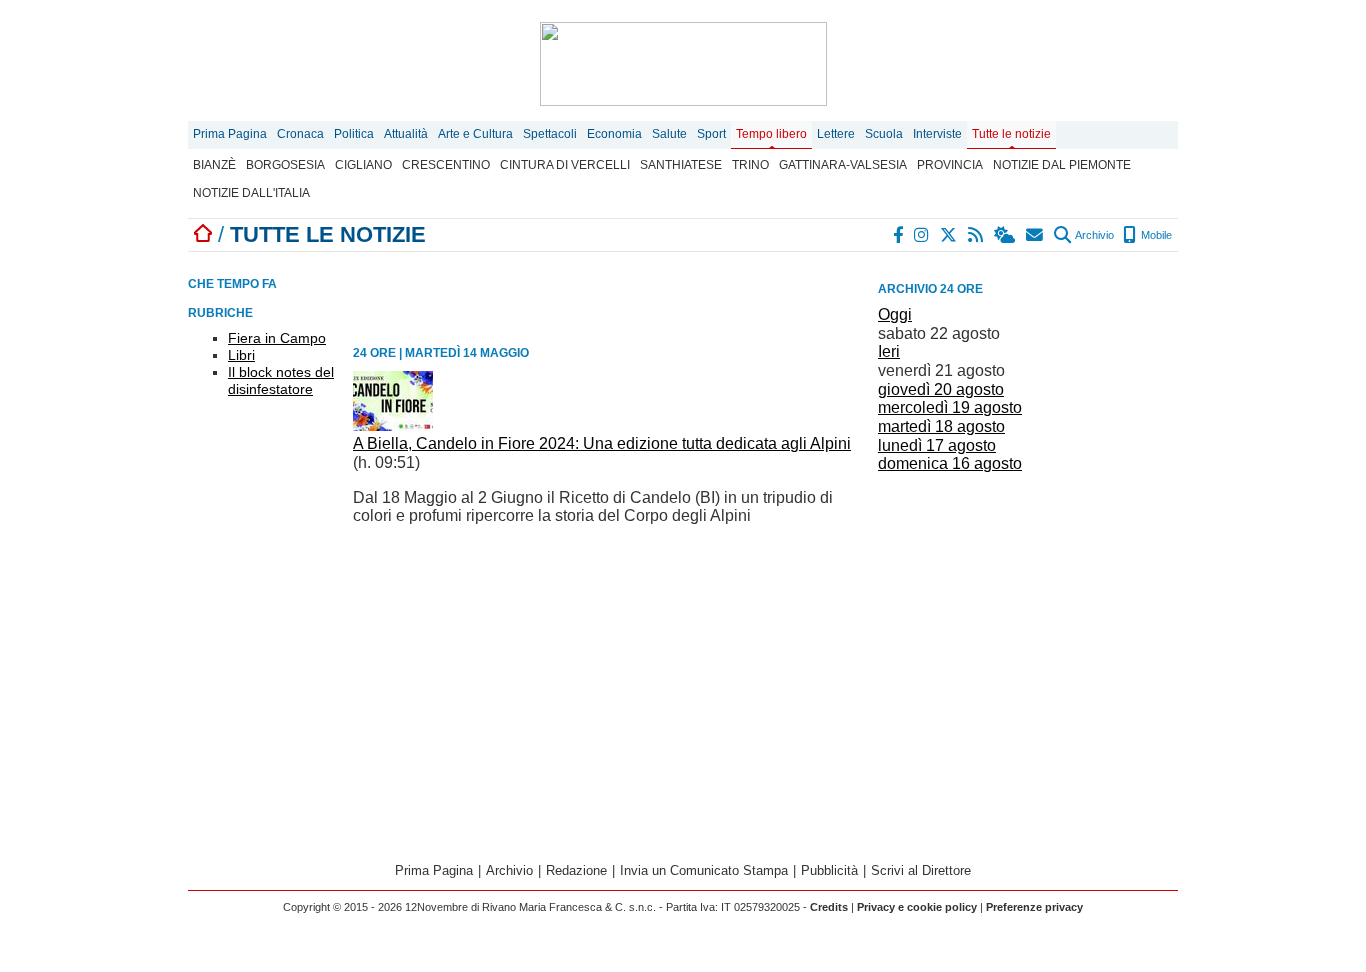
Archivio (1093, 235)
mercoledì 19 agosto (950, 407)
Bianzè (214, 165)
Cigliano (363, 165)
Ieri (889, 351)
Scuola (884, 134)
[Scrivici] (1035, 235)
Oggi (895, 314)
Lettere (836, 134)
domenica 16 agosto (950, 463)
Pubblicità (829, 870)
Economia (614, 134)
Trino (750, 165)
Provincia (950, 165)
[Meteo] (1005, 235)
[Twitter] (949, 235)
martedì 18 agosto (941, 426)
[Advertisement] (1028, 599)
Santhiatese (681, 165)
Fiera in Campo (277, 338)
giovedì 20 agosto (941, 389)
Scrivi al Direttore (921, 870)
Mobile (1155, 235)
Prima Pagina (230, 134)
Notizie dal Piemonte (1062, 165)
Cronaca (300, 134)
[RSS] (976, 235)
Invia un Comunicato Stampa (704, 870)
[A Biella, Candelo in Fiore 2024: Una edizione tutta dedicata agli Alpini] (393, 425)
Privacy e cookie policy (917, 907)
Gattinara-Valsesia (843, 165)
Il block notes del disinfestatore (281, 380)
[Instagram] (922, 235)
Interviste (937, 134)
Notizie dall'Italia (251, 193)
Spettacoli (550, 134)
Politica (354, 134)
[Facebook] (899, 235)
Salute (669, 134)
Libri (241, 355)
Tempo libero (771, 134)
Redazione (576, 870)
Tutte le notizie (1011, 134)
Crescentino (446, 165)
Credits (829, 907)
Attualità (406, 134)
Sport (711, 134)
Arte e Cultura (475, 134)
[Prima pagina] (203, 234)
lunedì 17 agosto (937, 445)
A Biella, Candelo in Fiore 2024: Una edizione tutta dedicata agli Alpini (602, 443)
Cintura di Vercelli (565, 165)
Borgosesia (285, 165)
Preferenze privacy (1034, 907)
